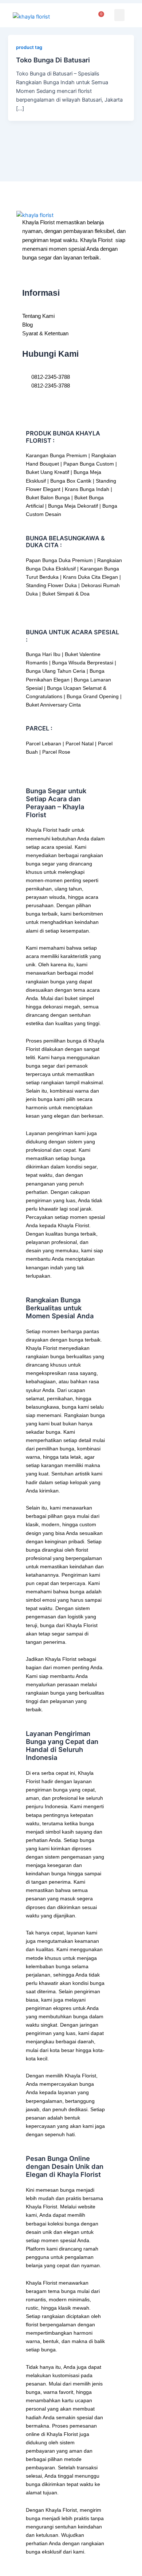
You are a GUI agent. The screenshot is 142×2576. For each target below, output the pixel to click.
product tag (29, 47)
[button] (119, 15)
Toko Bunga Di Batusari (53, 60)
